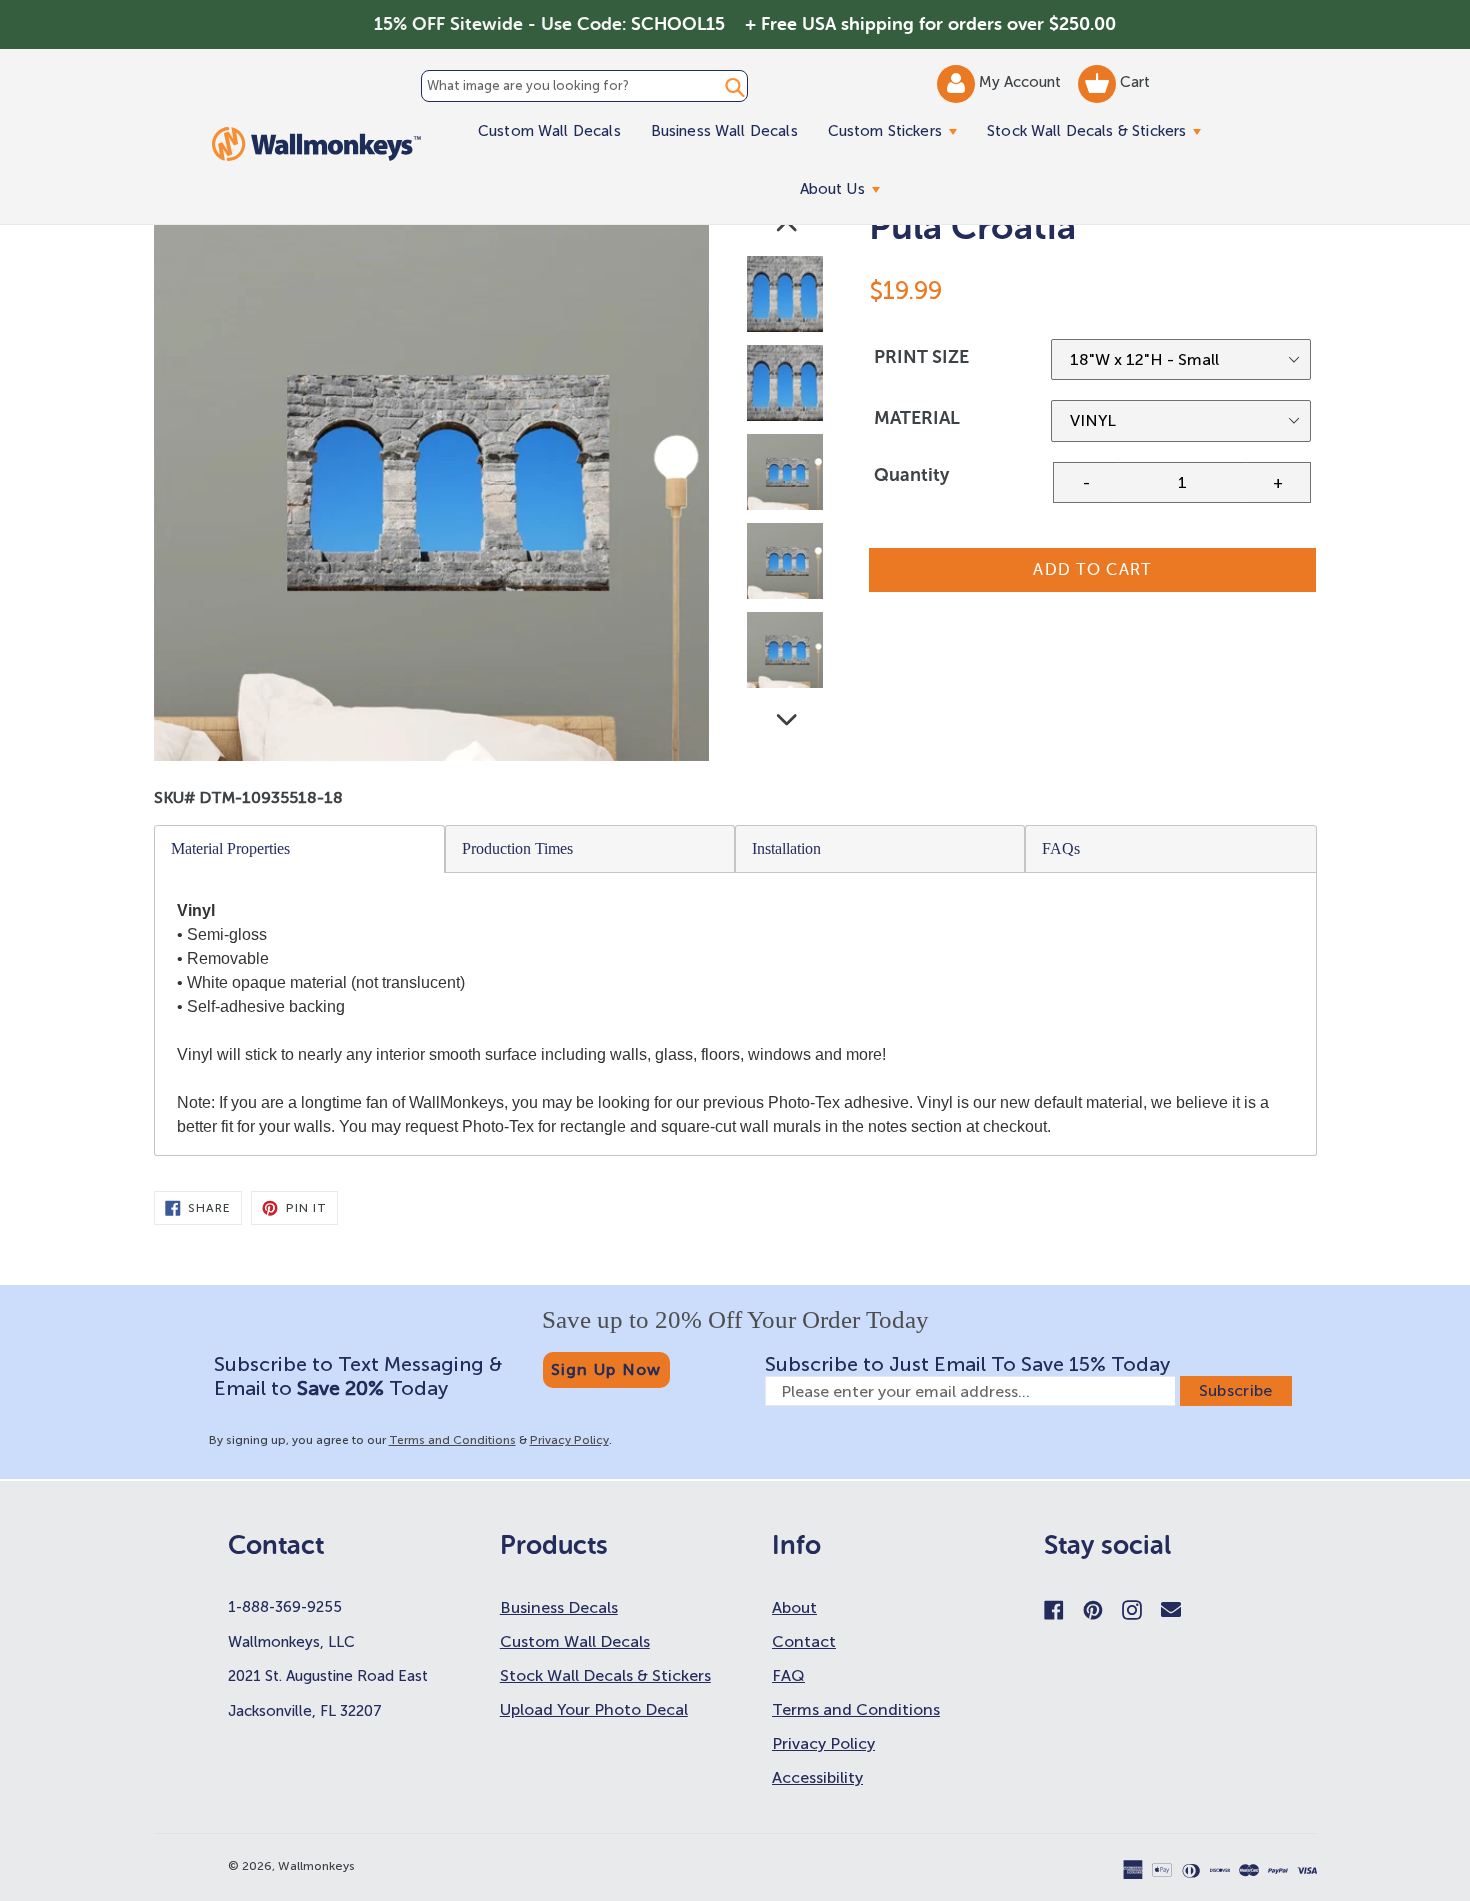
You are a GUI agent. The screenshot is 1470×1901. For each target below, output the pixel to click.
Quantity (911, 475)
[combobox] (584, 86)
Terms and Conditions (452, 1440)
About (794, 1607)
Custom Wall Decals (549, 131)
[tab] (300, 849)
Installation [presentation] (786, 848)
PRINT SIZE (921, 357)
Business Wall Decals (724, 131)
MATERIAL (917, 418)
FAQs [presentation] (1061, 848)
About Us (847, 188)
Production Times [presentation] (517, 848)
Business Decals (559, 1607)
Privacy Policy (569, 1440)
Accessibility (817, 1777)
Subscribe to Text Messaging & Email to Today (358, 1376)
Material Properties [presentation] (230, 848)
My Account (1022, 82)
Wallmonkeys (316, 1866)
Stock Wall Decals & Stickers (1101, 130)
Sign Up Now (606, 1369)
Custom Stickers (900, 130)
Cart (1133, 82)
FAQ (788, 1675)
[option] (786, 298)
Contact (804, 1641)
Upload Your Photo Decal (594, 1709)
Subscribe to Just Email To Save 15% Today (967, 1364)
